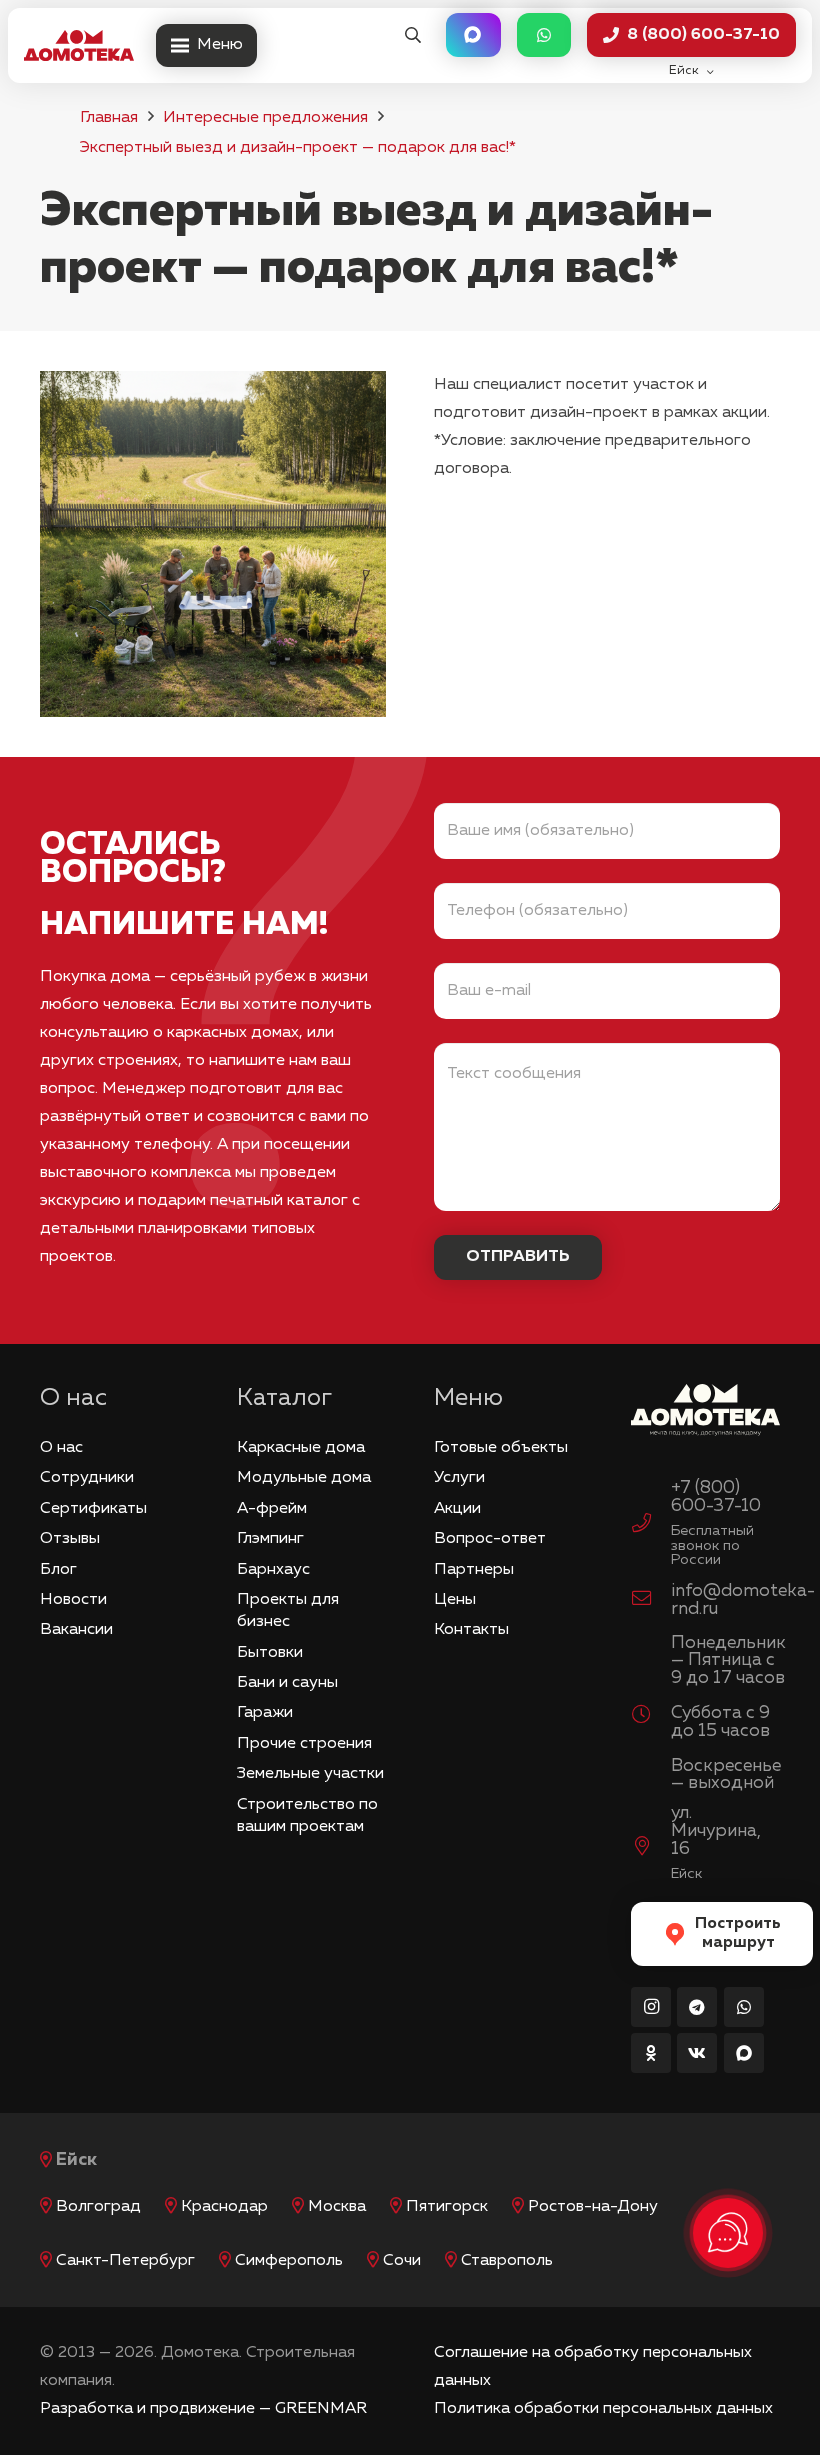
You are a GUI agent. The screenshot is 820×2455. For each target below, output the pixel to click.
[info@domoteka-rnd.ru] (651, 1601)
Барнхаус (273, 1570)
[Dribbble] (744, 2053)
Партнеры (474, 1570)
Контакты (471, 1630)
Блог (58, 1570)
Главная (109, 118)
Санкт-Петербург (125, 2261)
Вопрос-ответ (490, 1539)
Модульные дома (304, 1478)
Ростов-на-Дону (593, 2207)
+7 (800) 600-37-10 (716, 1497)
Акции (457, 1509)
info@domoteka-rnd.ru (743, 1600)
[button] (412, 35)
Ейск (76, 2160)
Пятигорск (447, 2207)
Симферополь (289, 2261)
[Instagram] (651, 2007)
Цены (455, 1600)
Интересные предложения (265, 118)
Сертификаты (93, 1509)
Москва (337, 2207)
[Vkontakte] (697, 2053)
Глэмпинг (270, 1539)
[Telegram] (697, 2007)
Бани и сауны (287, 1683)
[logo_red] (79, 46)
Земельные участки (310, 1774)
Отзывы (70, 1539)
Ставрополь (507, 2261)
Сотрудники (87, 1478)
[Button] (473, 35)
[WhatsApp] (744, 2007)
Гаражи (265, 1713)
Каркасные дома (301, 1448)
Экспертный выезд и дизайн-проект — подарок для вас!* (298, 148)
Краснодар (224, 2207)
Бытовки (270, 1653)
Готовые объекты (501, 1448)
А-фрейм (272, 1509)
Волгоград (98, 2207)
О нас (61, 1448)
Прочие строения (304, 1744)
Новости (73, 1600)
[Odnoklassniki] (651, 2053)
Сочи (402, 2261)
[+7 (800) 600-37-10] (651, 1526)
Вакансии (76, 1630)
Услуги (459, 1478)
